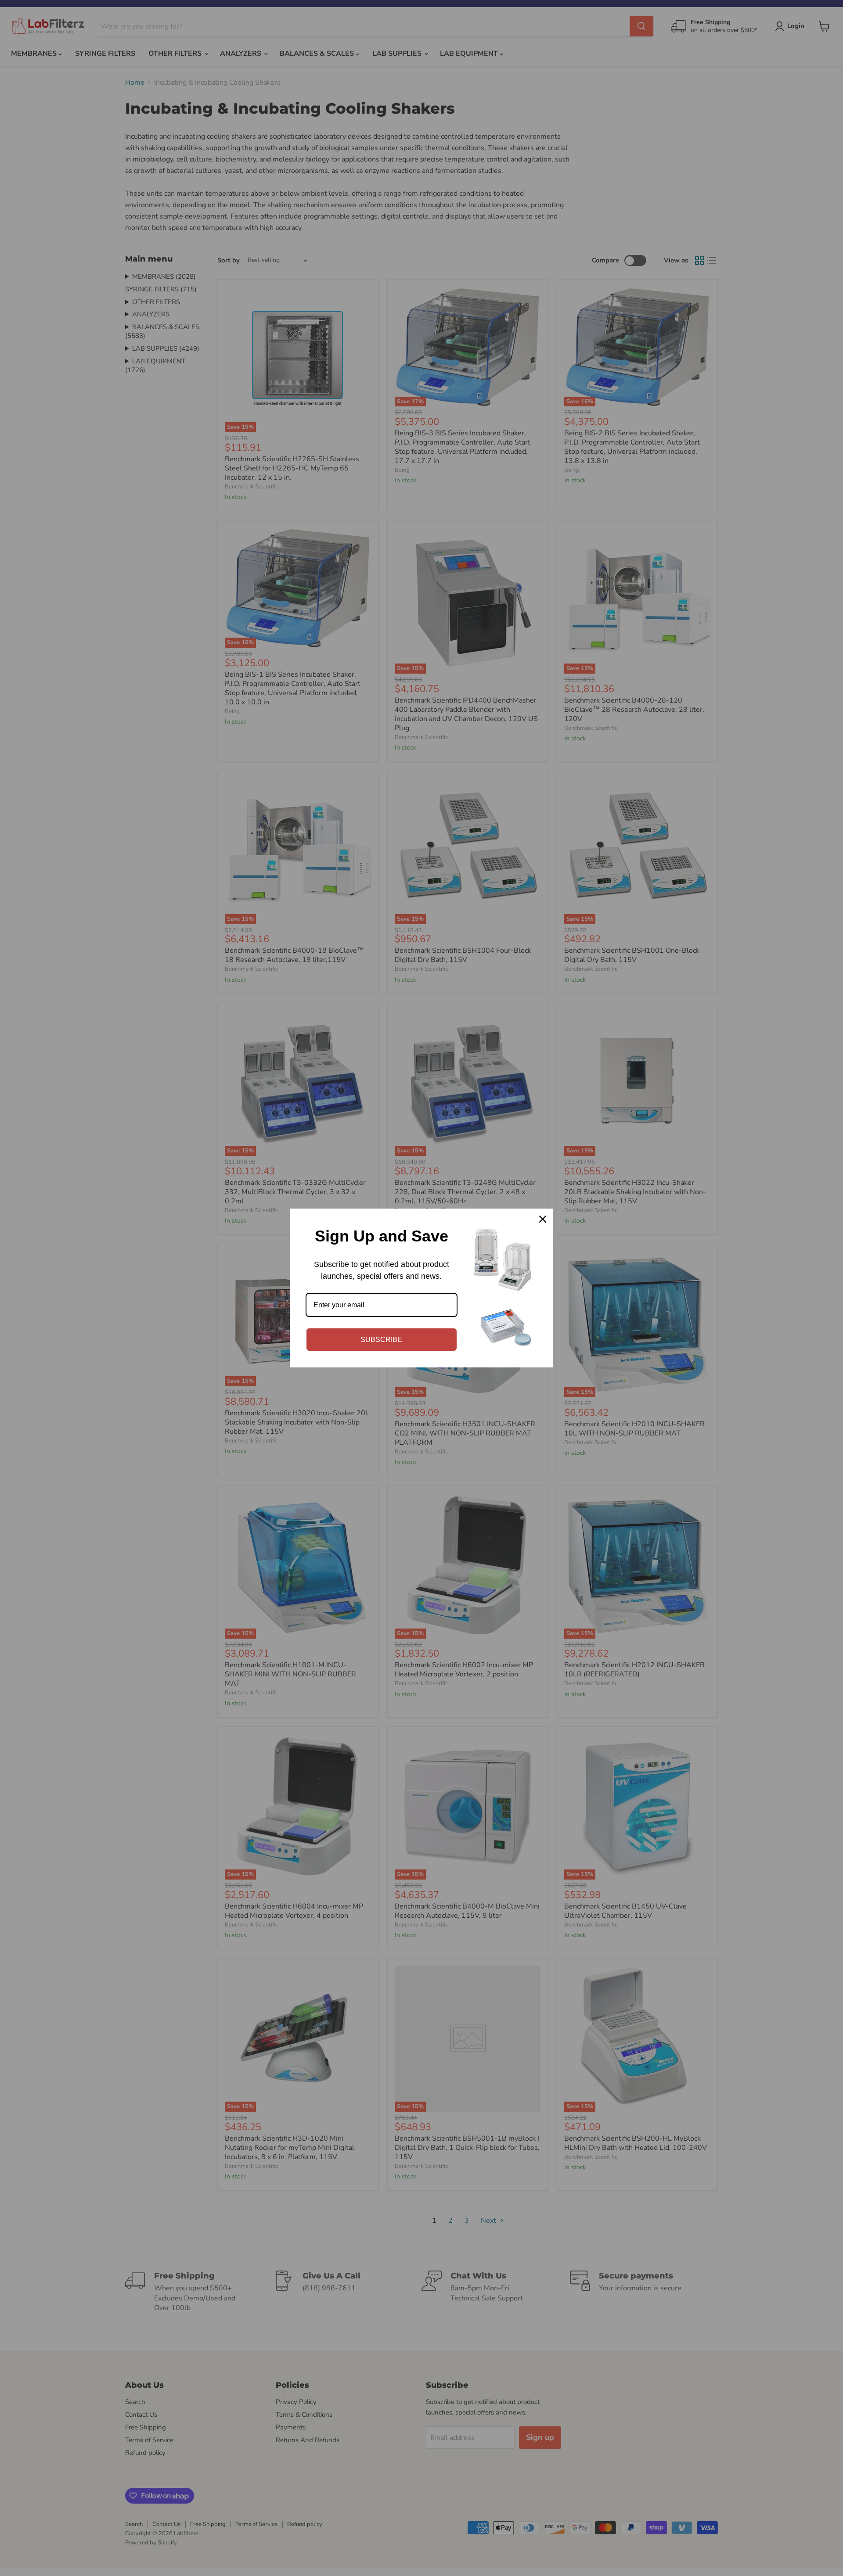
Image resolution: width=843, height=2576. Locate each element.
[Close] (543, 1219)
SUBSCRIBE (381, 1340)
